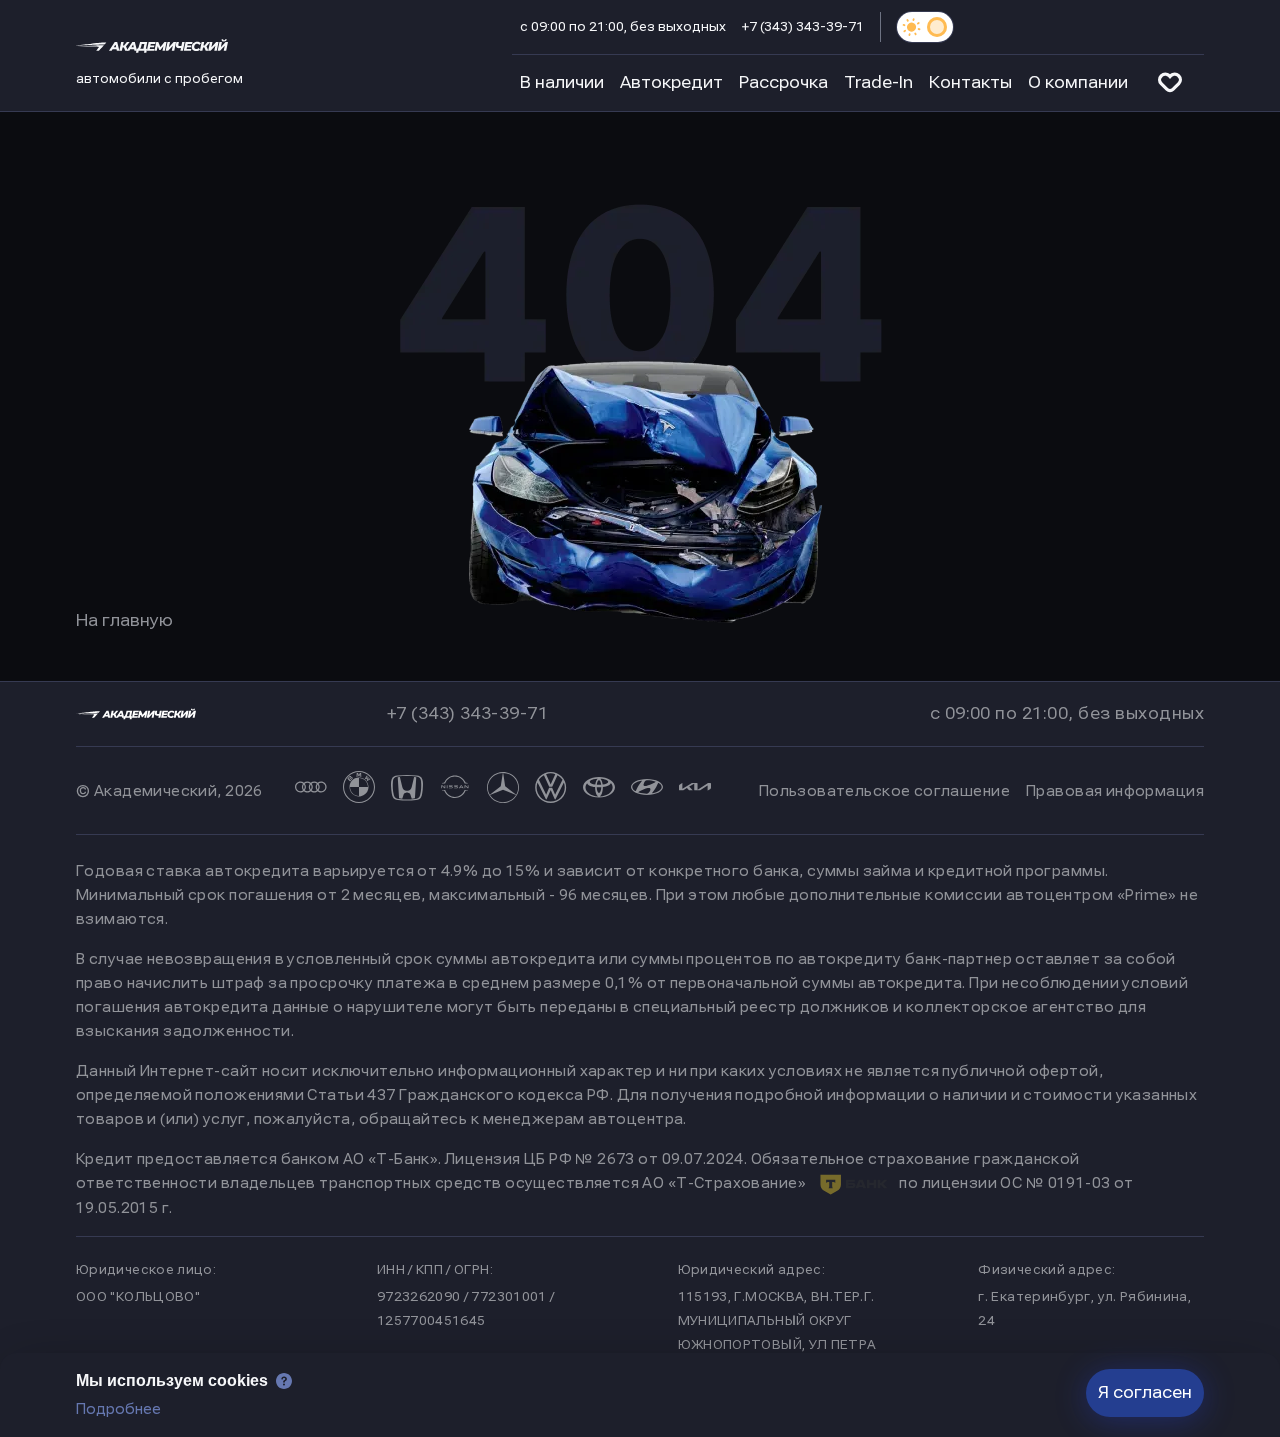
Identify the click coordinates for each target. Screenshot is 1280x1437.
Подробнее (118, 1409)
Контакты (970, 82)
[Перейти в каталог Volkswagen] (551, 790)
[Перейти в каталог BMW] (359, 790)
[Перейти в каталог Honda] (407, 790)
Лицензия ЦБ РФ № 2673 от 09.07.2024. (596, 1159)
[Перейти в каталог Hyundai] (647, 790)
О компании (1078, 82)
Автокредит (671, 82)
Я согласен (1145, 1392)
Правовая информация (1115, 791)
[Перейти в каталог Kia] (695, 790)
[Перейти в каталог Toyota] (599, 790)
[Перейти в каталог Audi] (311, 790)
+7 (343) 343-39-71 (803, 27)
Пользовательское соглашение (884, 791)
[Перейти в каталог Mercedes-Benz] (503, 790)
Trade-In (878, 82)
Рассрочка (783, 82)
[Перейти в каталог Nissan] (455, 790)
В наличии (562, 82)
